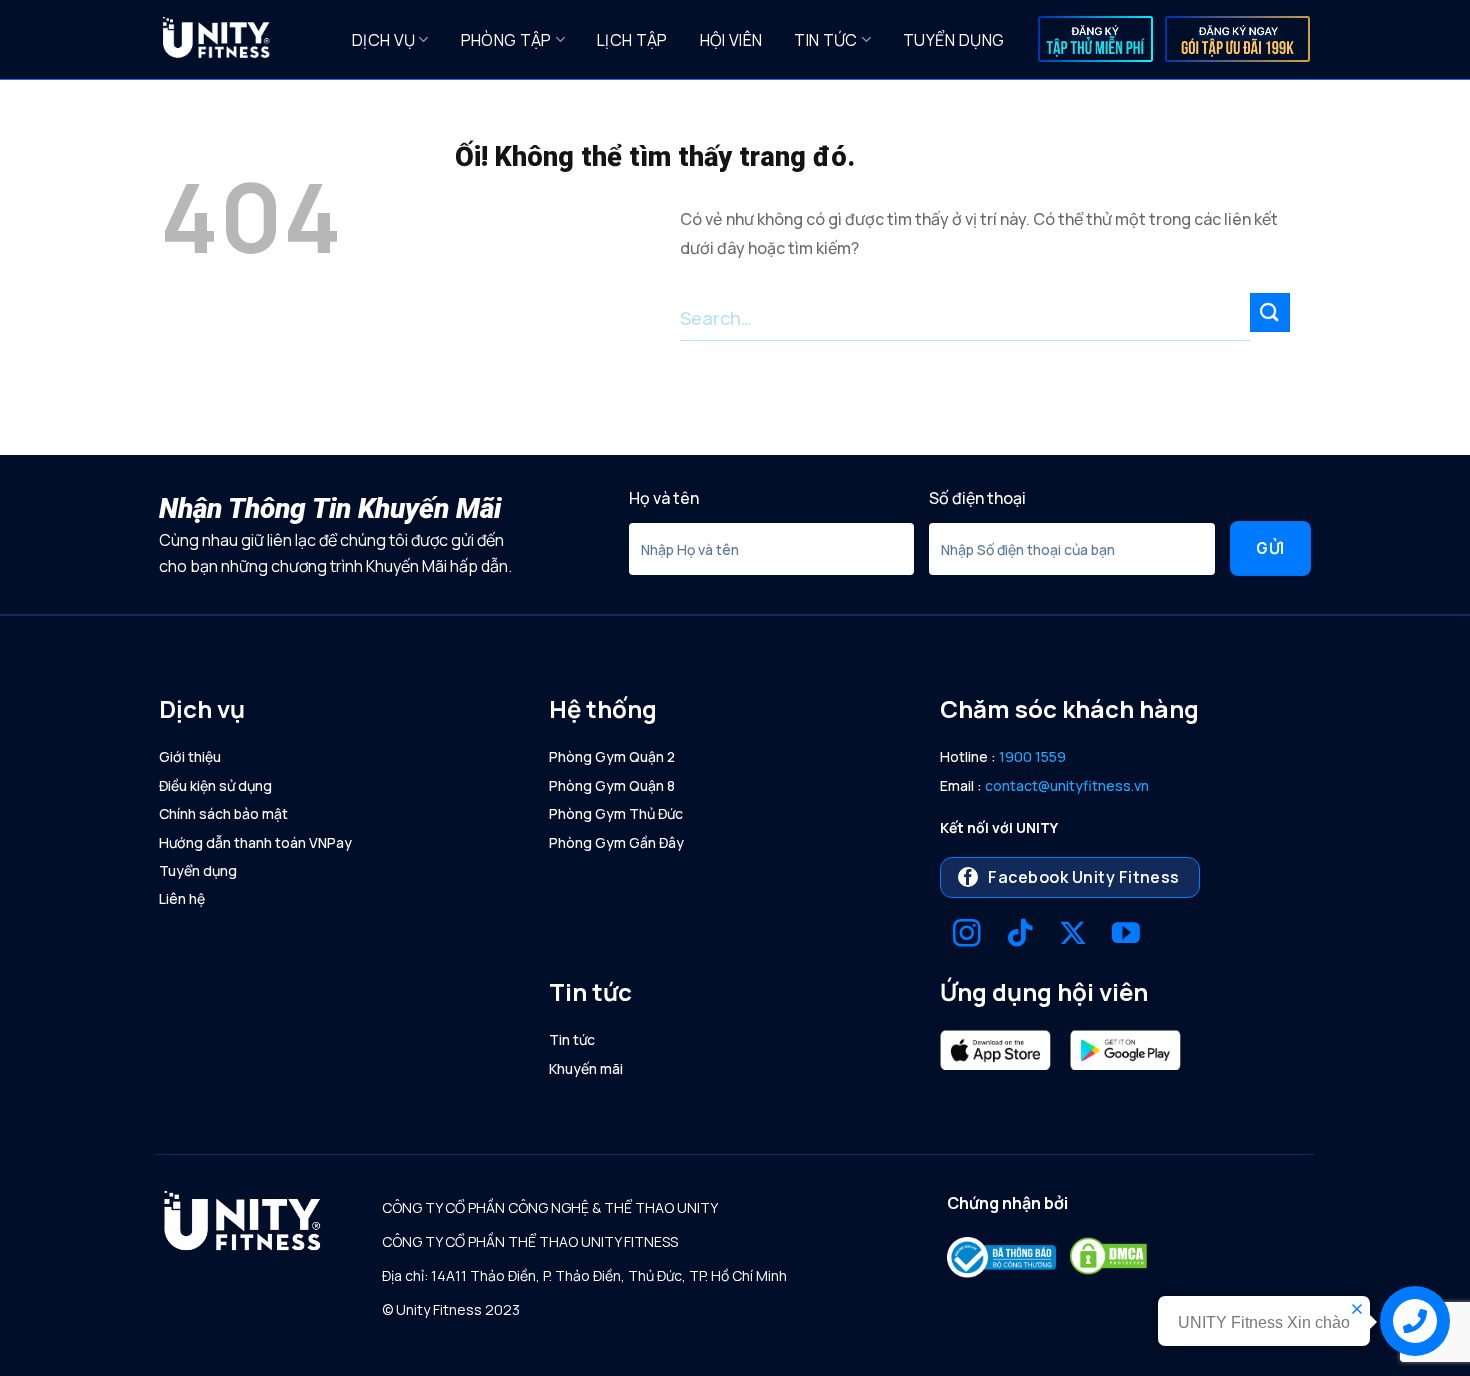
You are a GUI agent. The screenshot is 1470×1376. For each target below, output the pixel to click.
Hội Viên (731, 40)
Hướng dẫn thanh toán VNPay (255, 842)
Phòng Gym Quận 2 (612, 756)
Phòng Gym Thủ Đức (616, 813)
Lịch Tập (632, 40)
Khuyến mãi (586, 1068)
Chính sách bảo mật (223, 813)
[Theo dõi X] (1073, 935)
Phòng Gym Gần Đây (616, 842)
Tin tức (825, 40)
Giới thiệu (190, 756)
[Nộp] (1270, 312)
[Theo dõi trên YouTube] (1126, 935)
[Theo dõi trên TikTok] (1020, 935)
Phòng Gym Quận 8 (612, 785)
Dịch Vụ (383, 40)
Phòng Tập (506, 40)
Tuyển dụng (953, 40)
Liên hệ (182, 898)
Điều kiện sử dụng (215, 785)
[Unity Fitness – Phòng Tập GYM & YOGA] (241, 40)
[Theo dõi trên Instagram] (967, 935)
